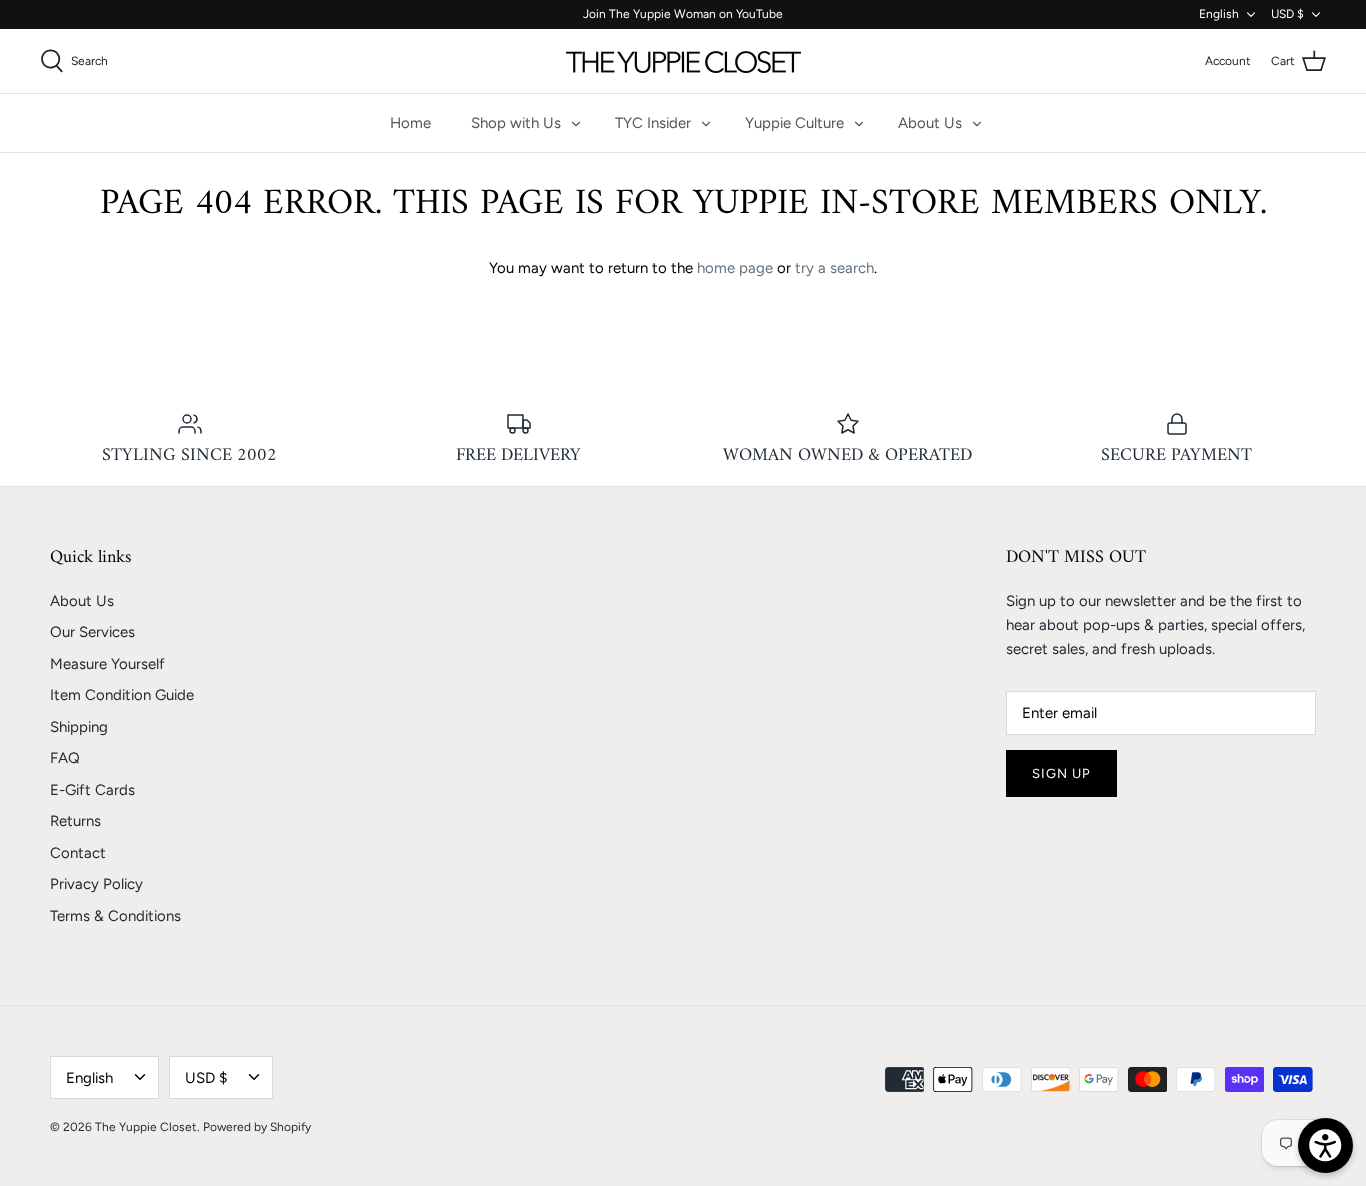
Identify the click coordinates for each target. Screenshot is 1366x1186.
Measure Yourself (107, 664)
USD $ (1287, 14)
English (1219, 14)
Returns (75, 821)
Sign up (1061, 773)
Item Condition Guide (122, 695)
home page (735, 268)
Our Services (92, 632)
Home (410, 123)
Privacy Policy (96, 884)
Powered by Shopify (257, 1127)
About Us (930, 123)
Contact (78, 853)
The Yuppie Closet (146, 1127)
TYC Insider (653, 123)
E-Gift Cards (92, 790)
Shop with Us (516, 123)
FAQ (65, 758)
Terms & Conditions (115, 916)
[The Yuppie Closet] (683, 61)
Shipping (79, 727)
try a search (834, 268)
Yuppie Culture (794, 123)
